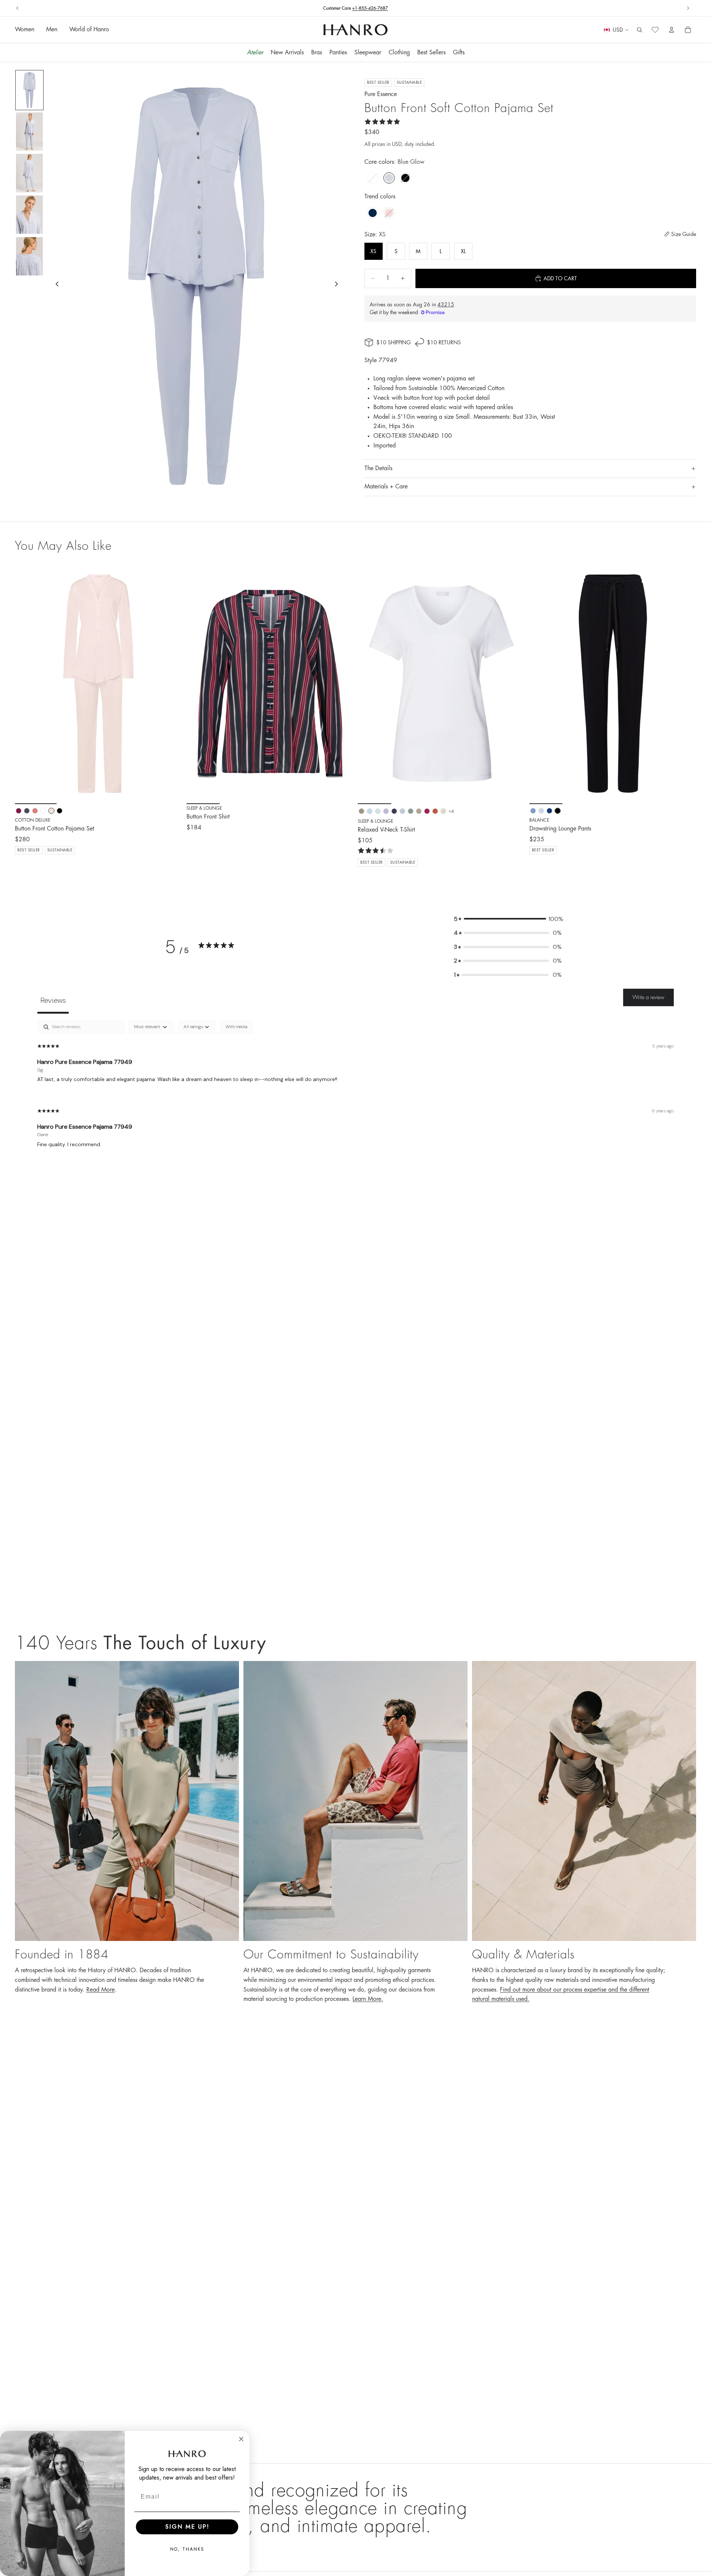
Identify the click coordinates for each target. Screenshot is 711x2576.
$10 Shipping (393, 342)
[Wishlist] (655, 30)
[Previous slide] (17, 8)
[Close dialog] (241, 2439)
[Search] (640, 30)
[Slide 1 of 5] (29, 90)
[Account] (672, 30)
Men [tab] (52, 30)
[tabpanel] (355, 1090)
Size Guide (684, 234)
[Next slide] (688, 8)
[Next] (171, 683)
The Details (378, 468)
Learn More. (368, 1999)
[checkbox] (236, 1027)
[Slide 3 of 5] (29, 173)
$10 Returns (356, 8)
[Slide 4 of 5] (29, 215)
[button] (508, 919)
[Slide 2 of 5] (29, 132)
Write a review (648, 997)
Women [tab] (25, 30)
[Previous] (26, 683)
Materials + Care (386, 487)
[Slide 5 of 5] (29, 256)
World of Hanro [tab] (89, 30)
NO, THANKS (187, 2549)
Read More (101, 1990)
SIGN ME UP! (187, 2527)
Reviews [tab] (53, 1000)
